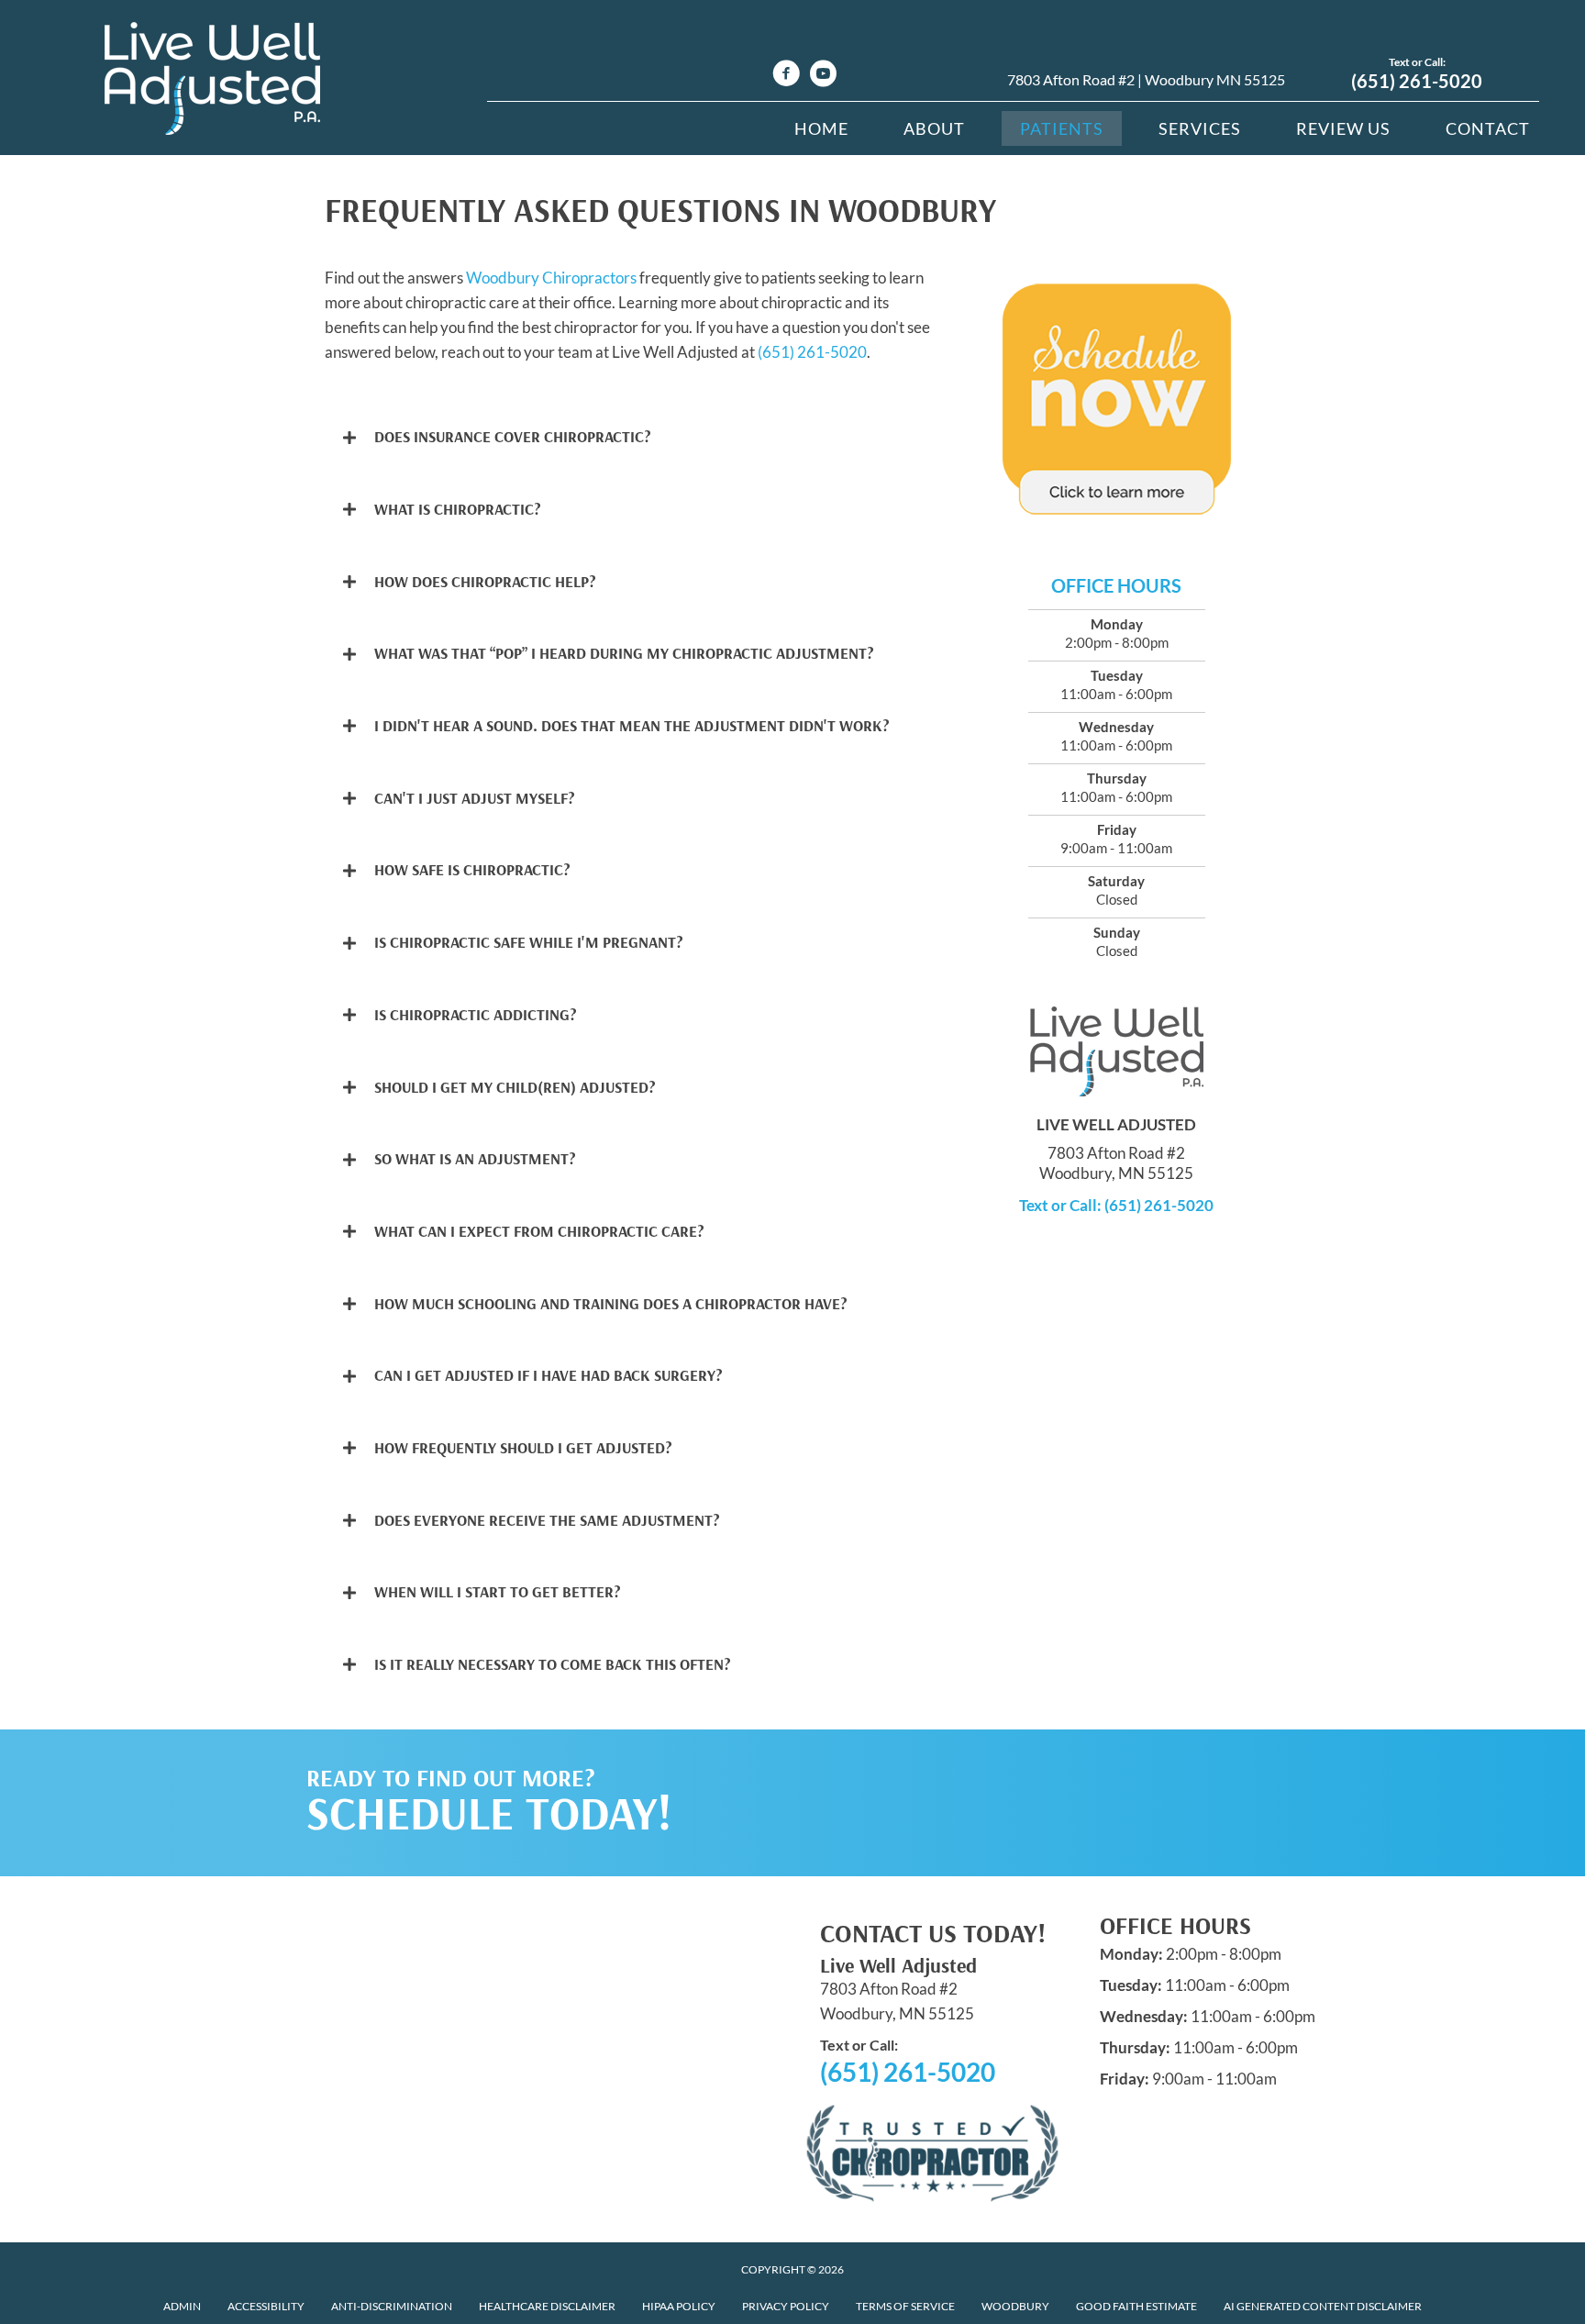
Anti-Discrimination (392, 2306)
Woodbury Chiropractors (551, 278)
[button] (631, 437)
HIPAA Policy (679, 2306)
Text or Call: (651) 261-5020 (1116, 1205)
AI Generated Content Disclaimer (1323, 2306)
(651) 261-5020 (1417, 81)
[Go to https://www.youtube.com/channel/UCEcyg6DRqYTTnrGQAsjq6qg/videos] (823, 76)
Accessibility (266, 2306)
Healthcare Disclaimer (547, 2306)
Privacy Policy (786, 2306)
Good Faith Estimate (1136, 2306)
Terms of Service (905, 2306)
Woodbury (1015, 2306)
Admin (182, 2306)
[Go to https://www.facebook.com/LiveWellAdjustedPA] (786, 76)
